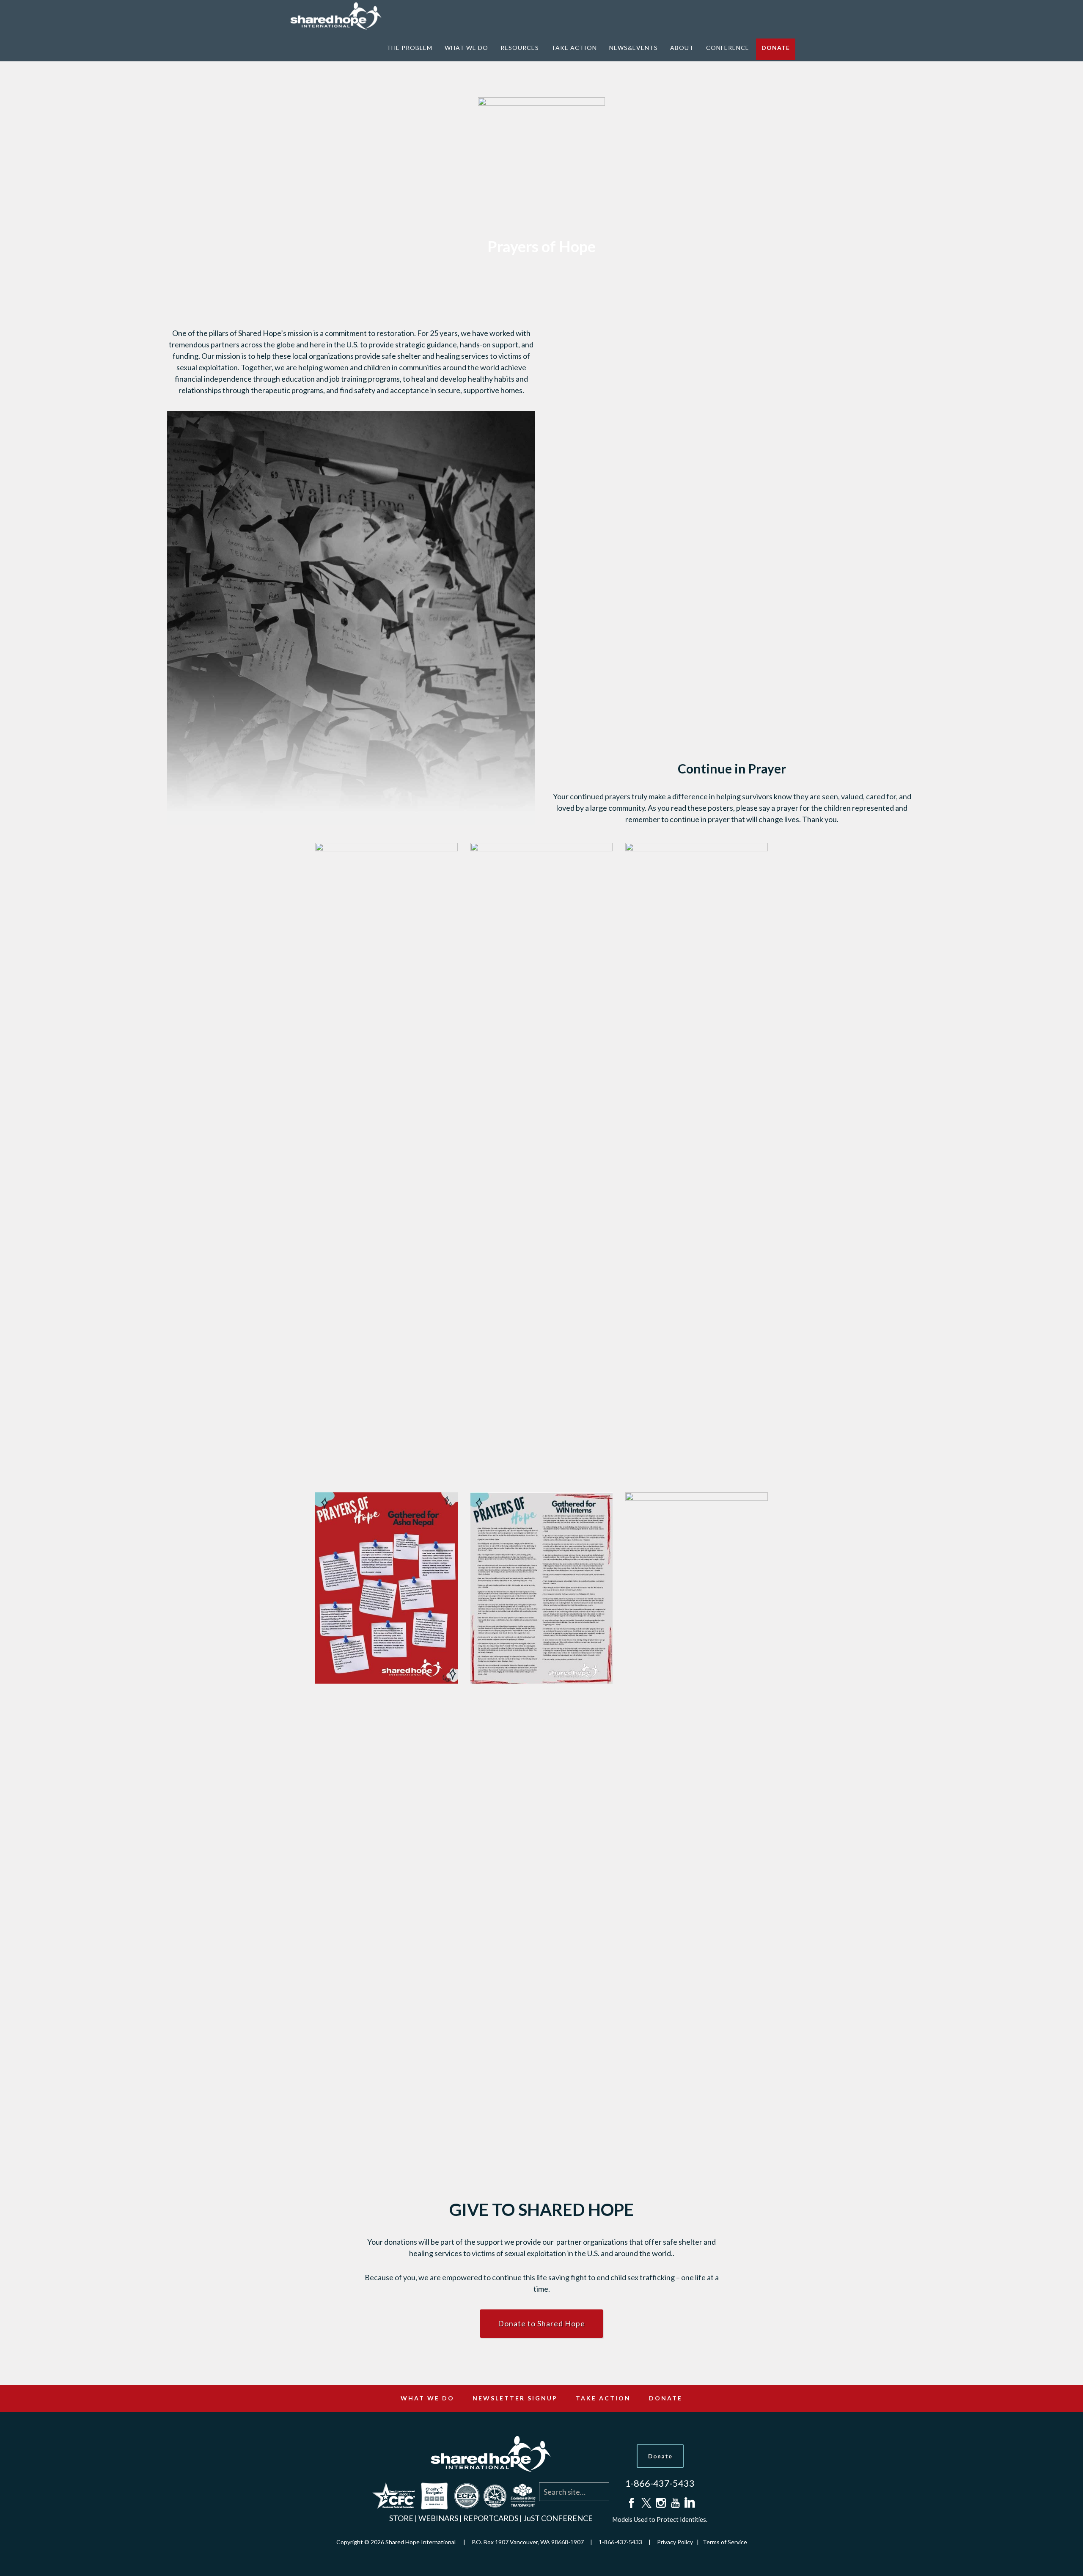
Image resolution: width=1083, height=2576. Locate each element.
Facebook (631, 2503)
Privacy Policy (675, 2542)
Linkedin (689, 2503)
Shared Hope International (341, 16)
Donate (660, 2456)
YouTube (674, 2503)
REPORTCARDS (491, 2518)
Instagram (660, 2503)
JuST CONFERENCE (558, 2518)
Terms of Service (725, 2542)
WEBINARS (438, 2518)
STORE (401, 2518)
